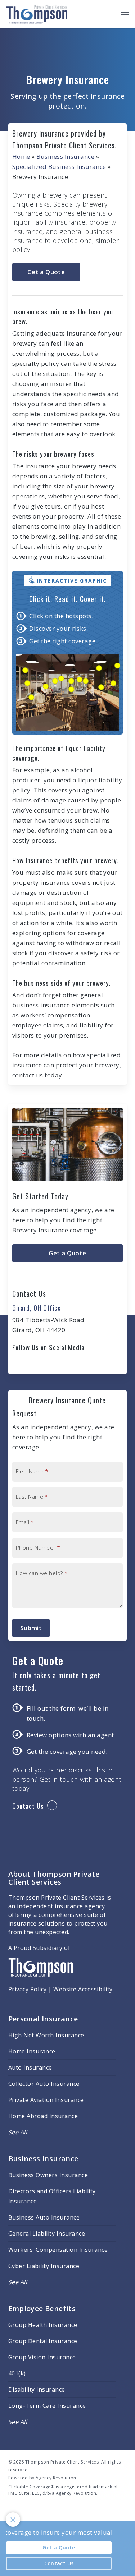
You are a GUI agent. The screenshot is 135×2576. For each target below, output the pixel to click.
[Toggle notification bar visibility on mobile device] (13, 2520)
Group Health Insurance (43, 2325)
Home (21, 157)
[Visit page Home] (37, 14)
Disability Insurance (37, 2389)
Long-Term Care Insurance (47, 2406)
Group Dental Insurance (43, 2341)
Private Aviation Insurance (46, 2100)
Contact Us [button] (28, 1806)
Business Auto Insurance (44, 2217)
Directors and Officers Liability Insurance (52, 2196)
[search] (110, 14)
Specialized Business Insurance (59, 167)
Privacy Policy (28, 1989)
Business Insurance (65, 157)
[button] (125, 14)
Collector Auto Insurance (44, 2084)
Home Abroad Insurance (43, 2116)
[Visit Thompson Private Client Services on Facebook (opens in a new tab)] (19, 1364)
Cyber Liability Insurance (44, 2266)
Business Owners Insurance (48, 2175)
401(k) (17, 2373)
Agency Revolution (56, 2478)
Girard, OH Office (37, 1307)
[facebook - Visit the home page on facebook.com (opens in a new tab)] (11, 2510)
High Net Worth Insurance (46, 2035)
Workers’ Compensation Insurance (58, 2250)
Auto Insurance (30, 2067)
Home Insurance (32, 2051)
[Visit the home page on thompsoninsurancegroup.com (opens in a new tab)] (41, 1981)
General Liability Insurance (47, 2234)
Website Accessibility (83, 1989)
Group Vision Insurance (42, 2357)
